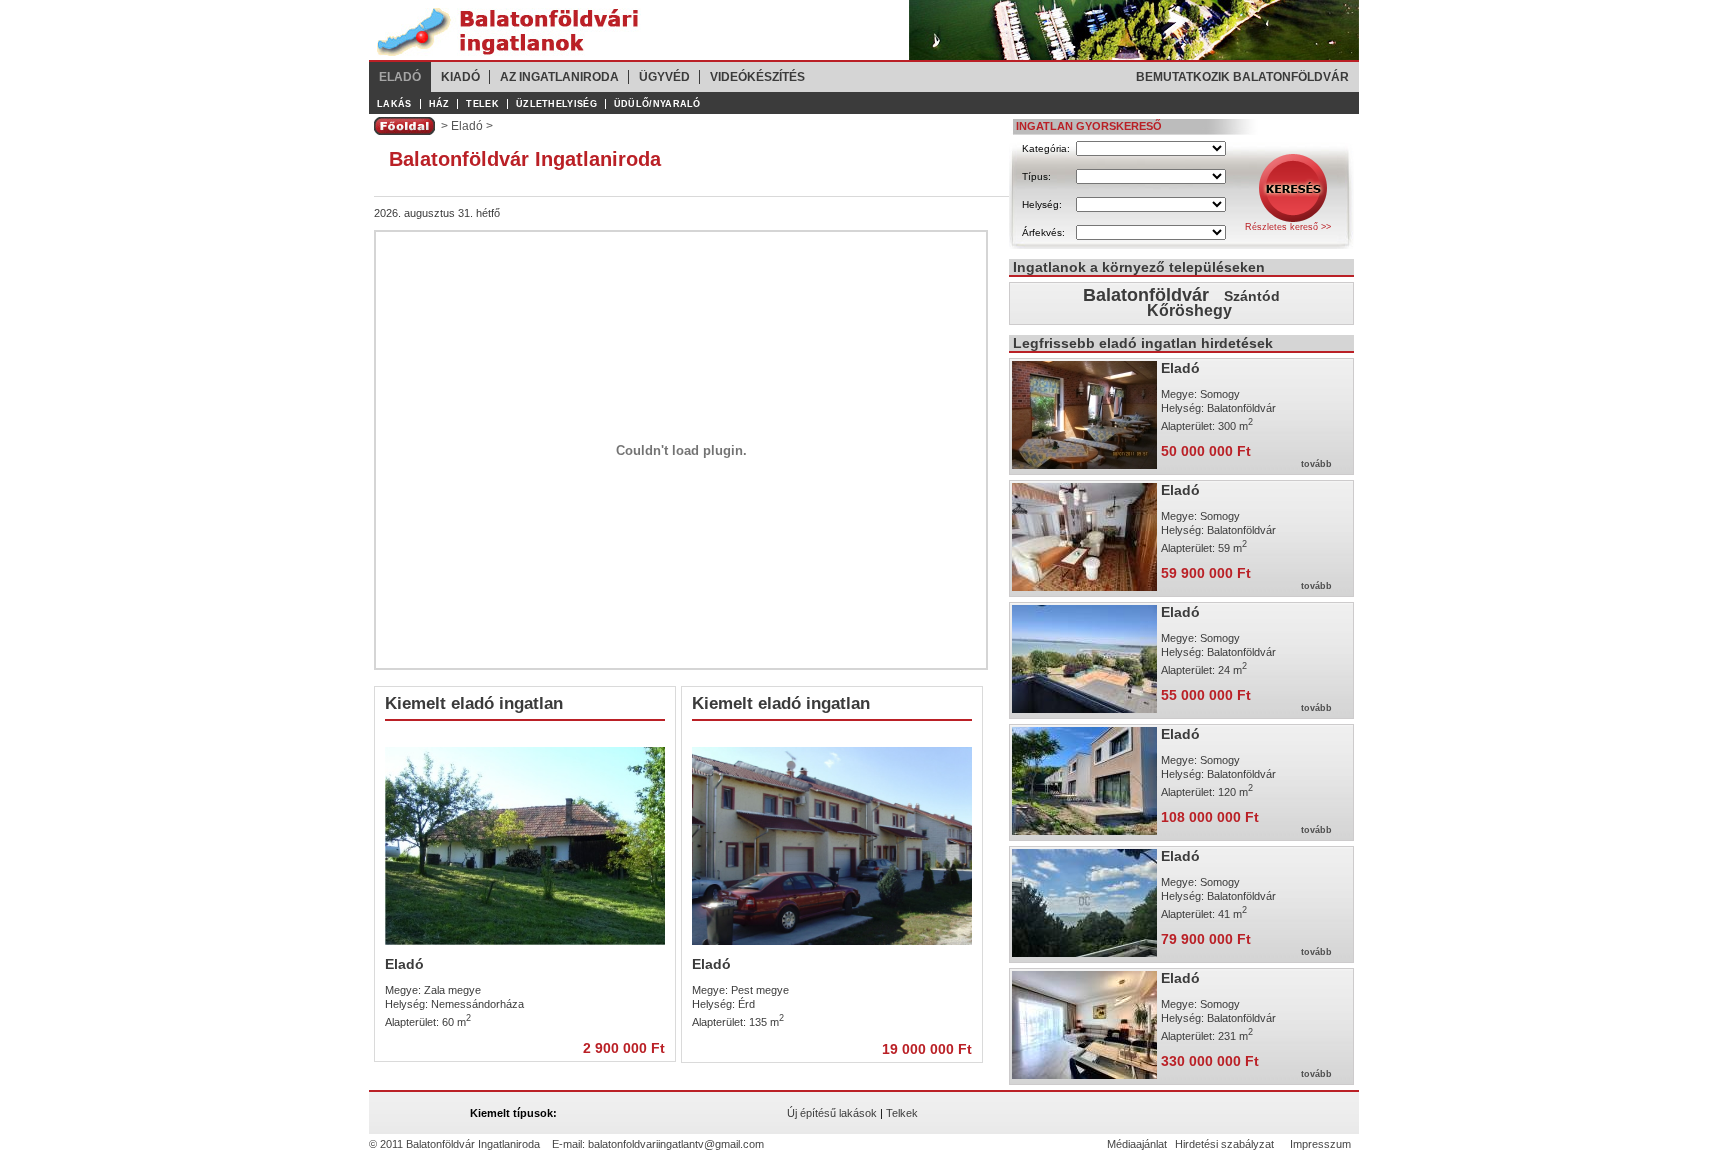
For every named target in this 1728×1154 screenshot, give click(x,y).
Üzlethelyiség (556, 104)
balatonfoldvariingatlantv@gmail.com (676, 1144)
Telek (482, 104)
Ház (439, 104)
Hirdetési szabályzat (1224, 1144)
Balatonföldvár (1146, 295)
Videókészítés (757, 77)
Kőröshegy (1189, 310)
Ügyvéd (664, 77)
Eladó (400, 77)
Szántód (1252, 296)
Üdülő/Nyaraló (657, 104)
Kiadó (460, 77)
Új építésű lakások (832, 1113)
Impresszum (1320, 1144)
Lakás (394, 104)
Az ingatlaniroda (559, 77)
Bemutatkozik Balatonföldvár (1242, 77)
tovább (1316, 464)
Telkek (902, 1113)
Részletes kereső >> (1288, 227)
